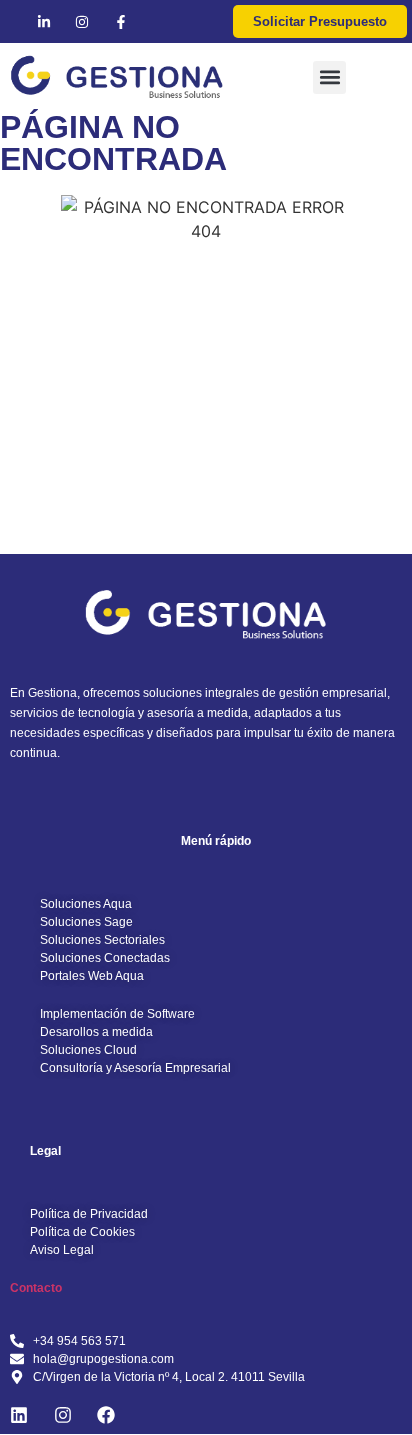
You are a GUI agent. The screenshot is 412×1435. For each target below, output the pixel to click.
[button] (329, 77)
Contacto (36, 1288)
